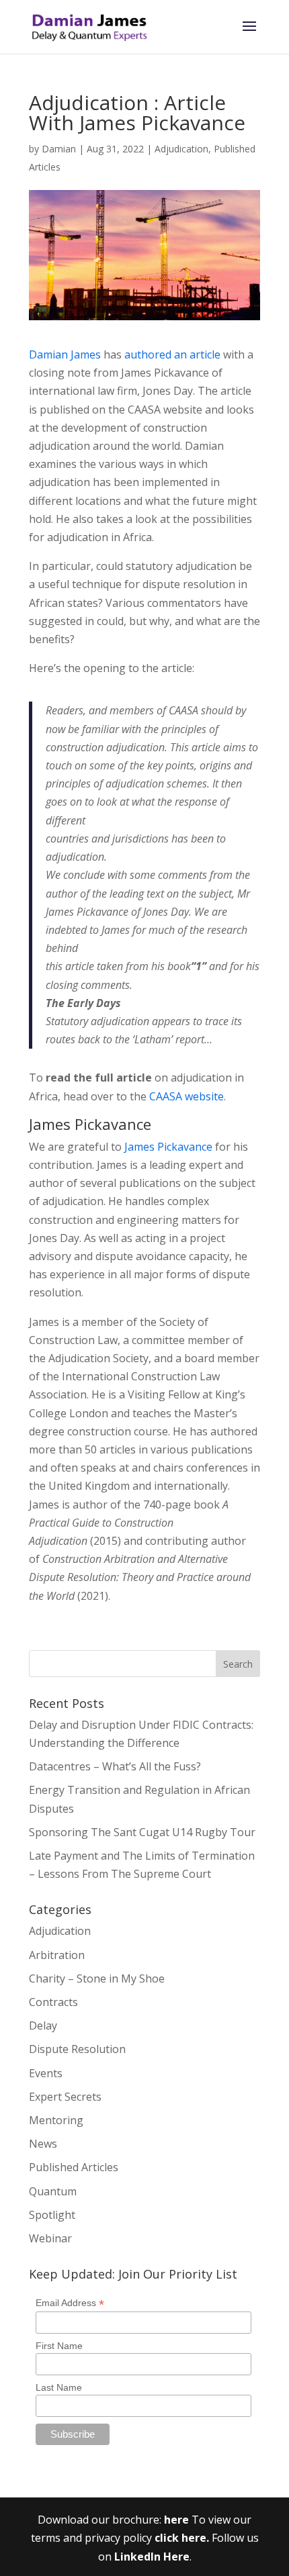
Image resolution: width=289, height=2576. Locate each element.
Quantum (53, 2191)
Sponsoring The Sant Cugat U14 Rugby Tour (142, 1832)
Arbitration (57, 1955)
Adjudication (181, 149)
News (43, 2144)
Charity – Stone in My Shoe (97, 1978)
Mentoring (56, 2120)
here (176, 2520)
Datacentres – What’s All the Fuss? (115, 1766)
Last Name (59, 2387)
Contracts (53, 2002)
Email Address (70, 2303)
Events (46, 2073)
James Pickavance (168, 1147)
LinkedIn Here (152, 2557)
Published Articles (74, 2167)
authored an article (172, 354)
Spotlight (52, 2215)
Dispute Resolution (77, 2049)
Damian (59, 149)
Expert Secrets (65, 2097)
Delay (43, 2025)
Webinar (50, 2238)
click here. (183, 2538)
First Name (59, 2346)
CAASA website (187, 1096)
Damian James (65, 354)
